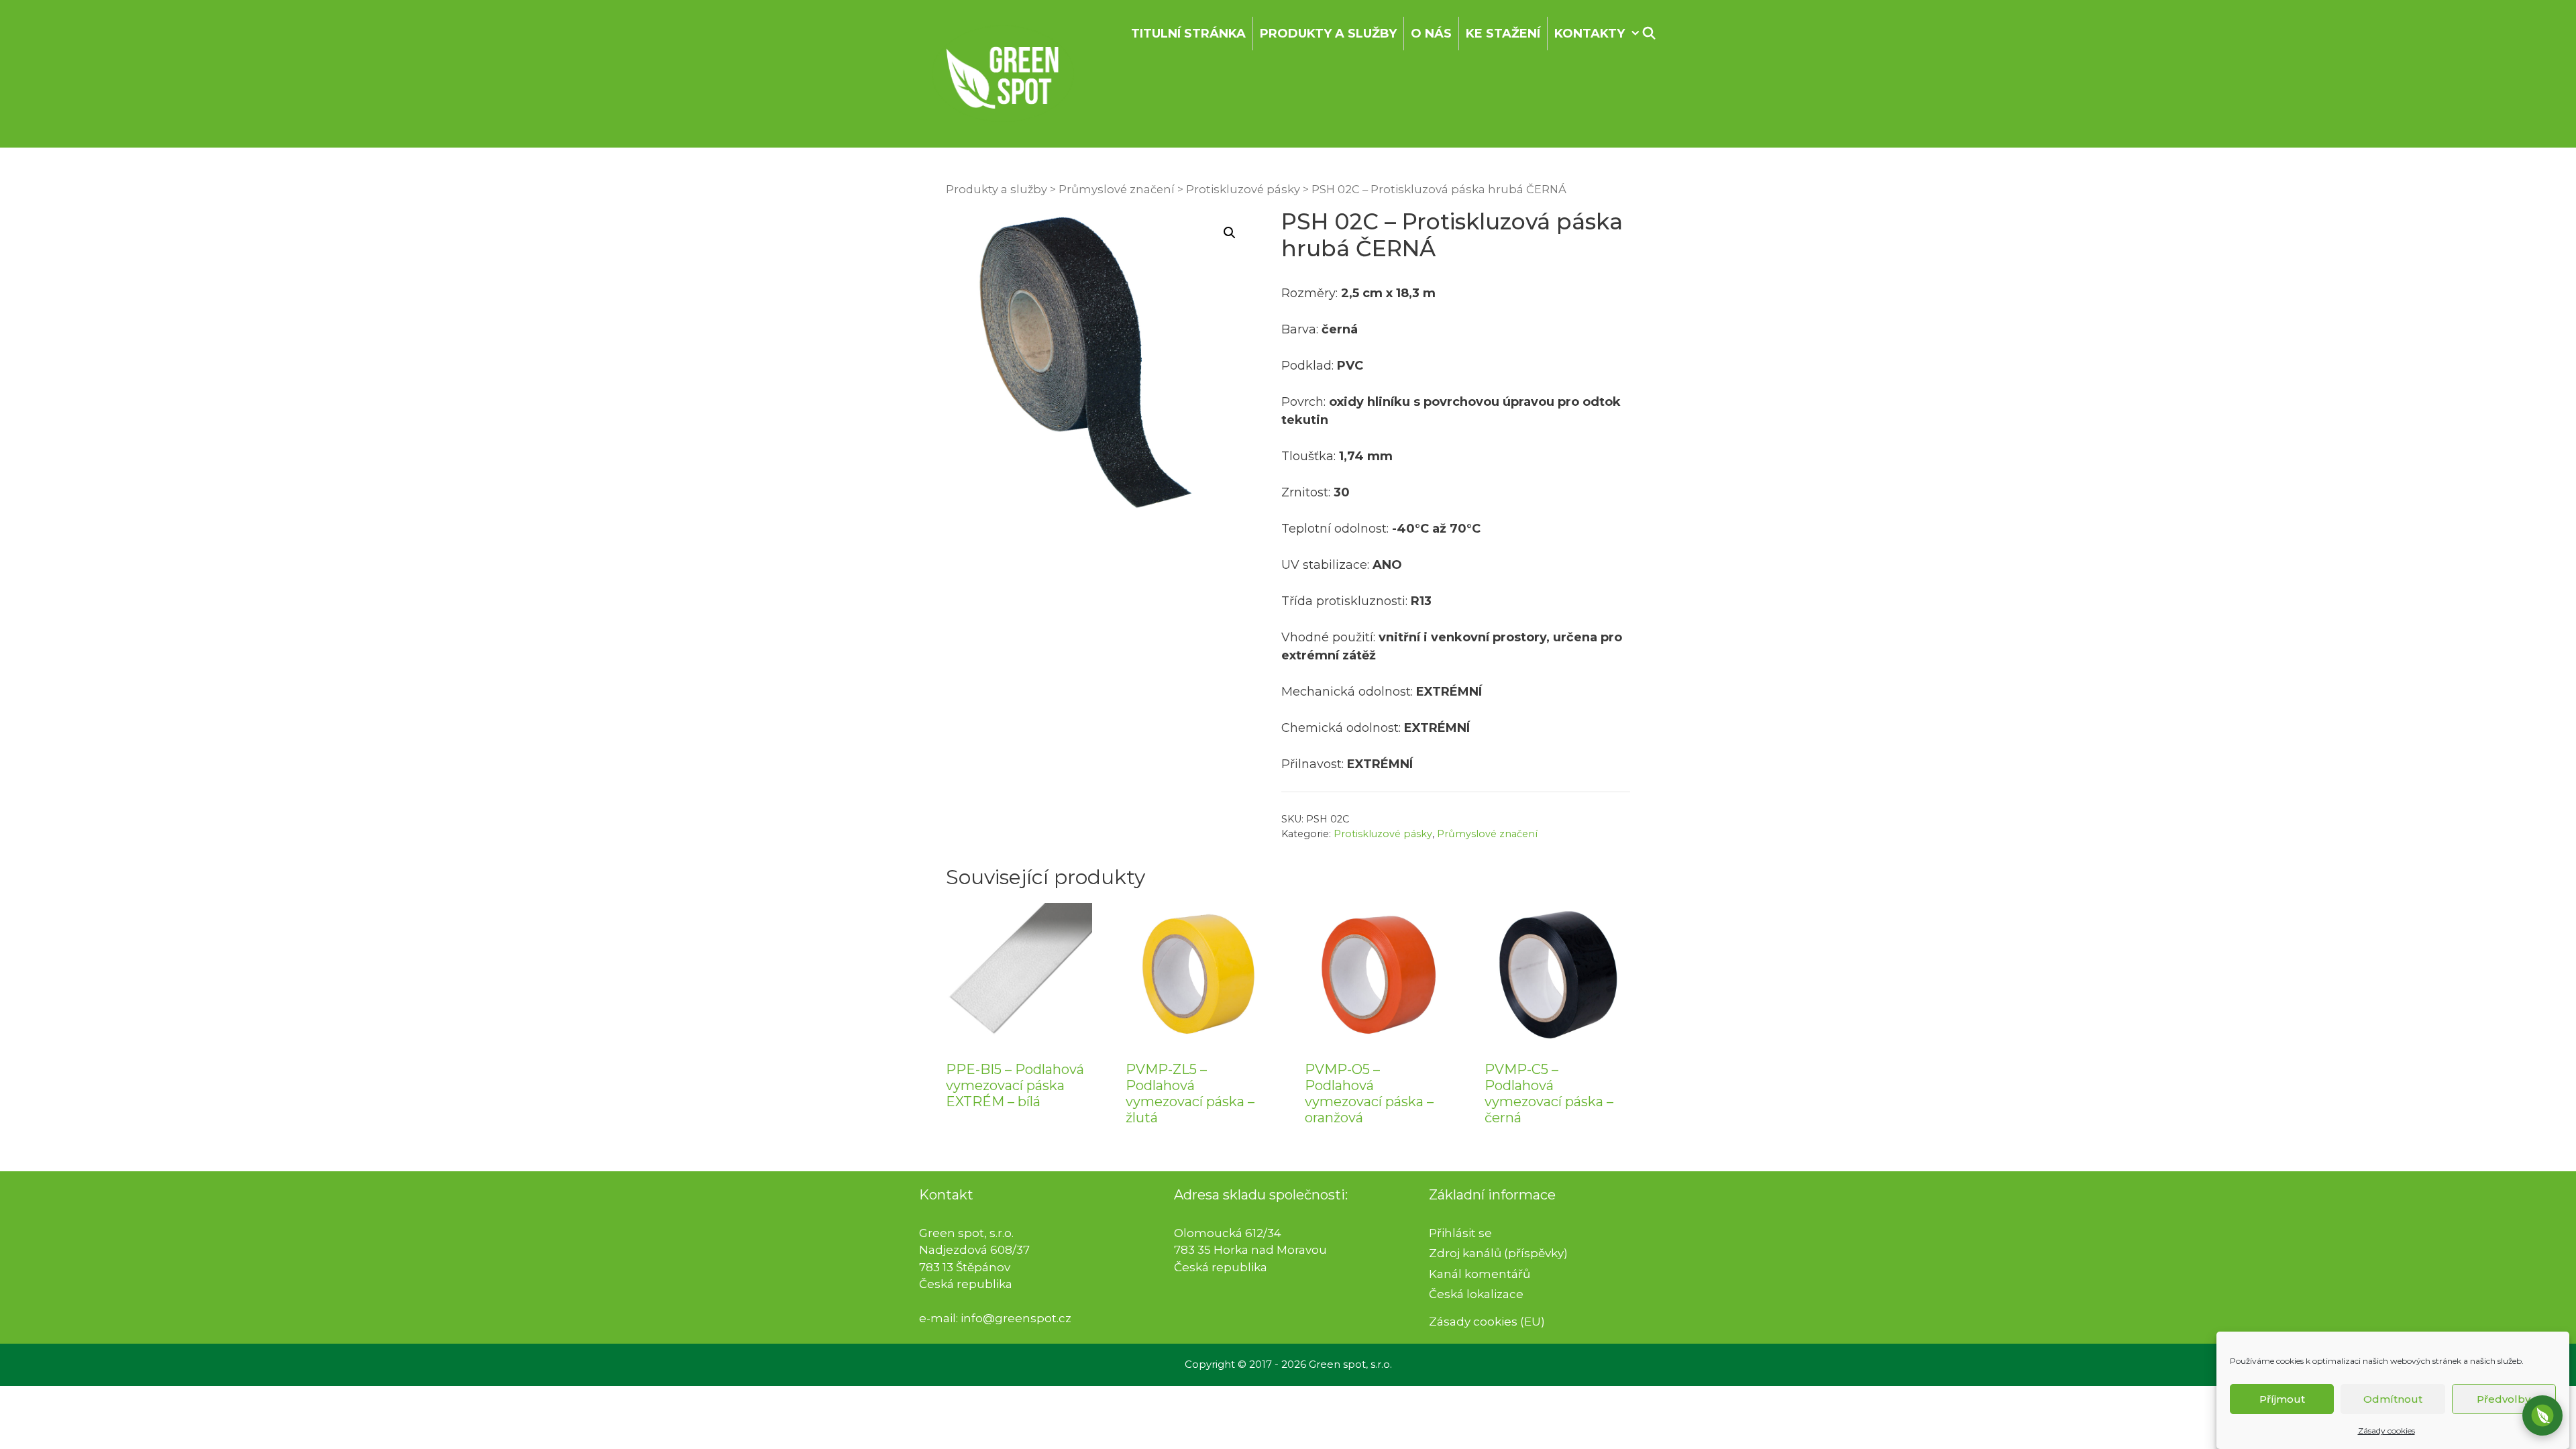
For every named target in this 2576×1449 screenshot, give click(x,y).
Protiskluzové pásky (1243, 189)
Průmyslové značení (1117, 189)
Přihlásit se (1460, 1233)
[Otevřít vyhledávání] (1649, 34)
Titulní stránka (1188, 34)
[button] (1230, 233)
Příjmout (2282, 1399)
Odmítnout (2393, 1399)
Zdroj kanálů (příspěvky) (1498, 1253)
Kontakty (1590, 34)
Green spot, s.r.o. (1350, 1364)
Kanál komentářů (1480, 1274)
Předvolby (2504, 1399)
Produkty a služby (1328, 34)
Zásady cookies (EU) (1487, 1322)
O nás (1431, 34)
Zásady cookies (2386, 1431)
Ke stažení (1503, 34)
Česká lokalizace (1476, 1294)
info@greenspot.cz (1016, 1318)
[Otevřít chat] (2542, 1415)
